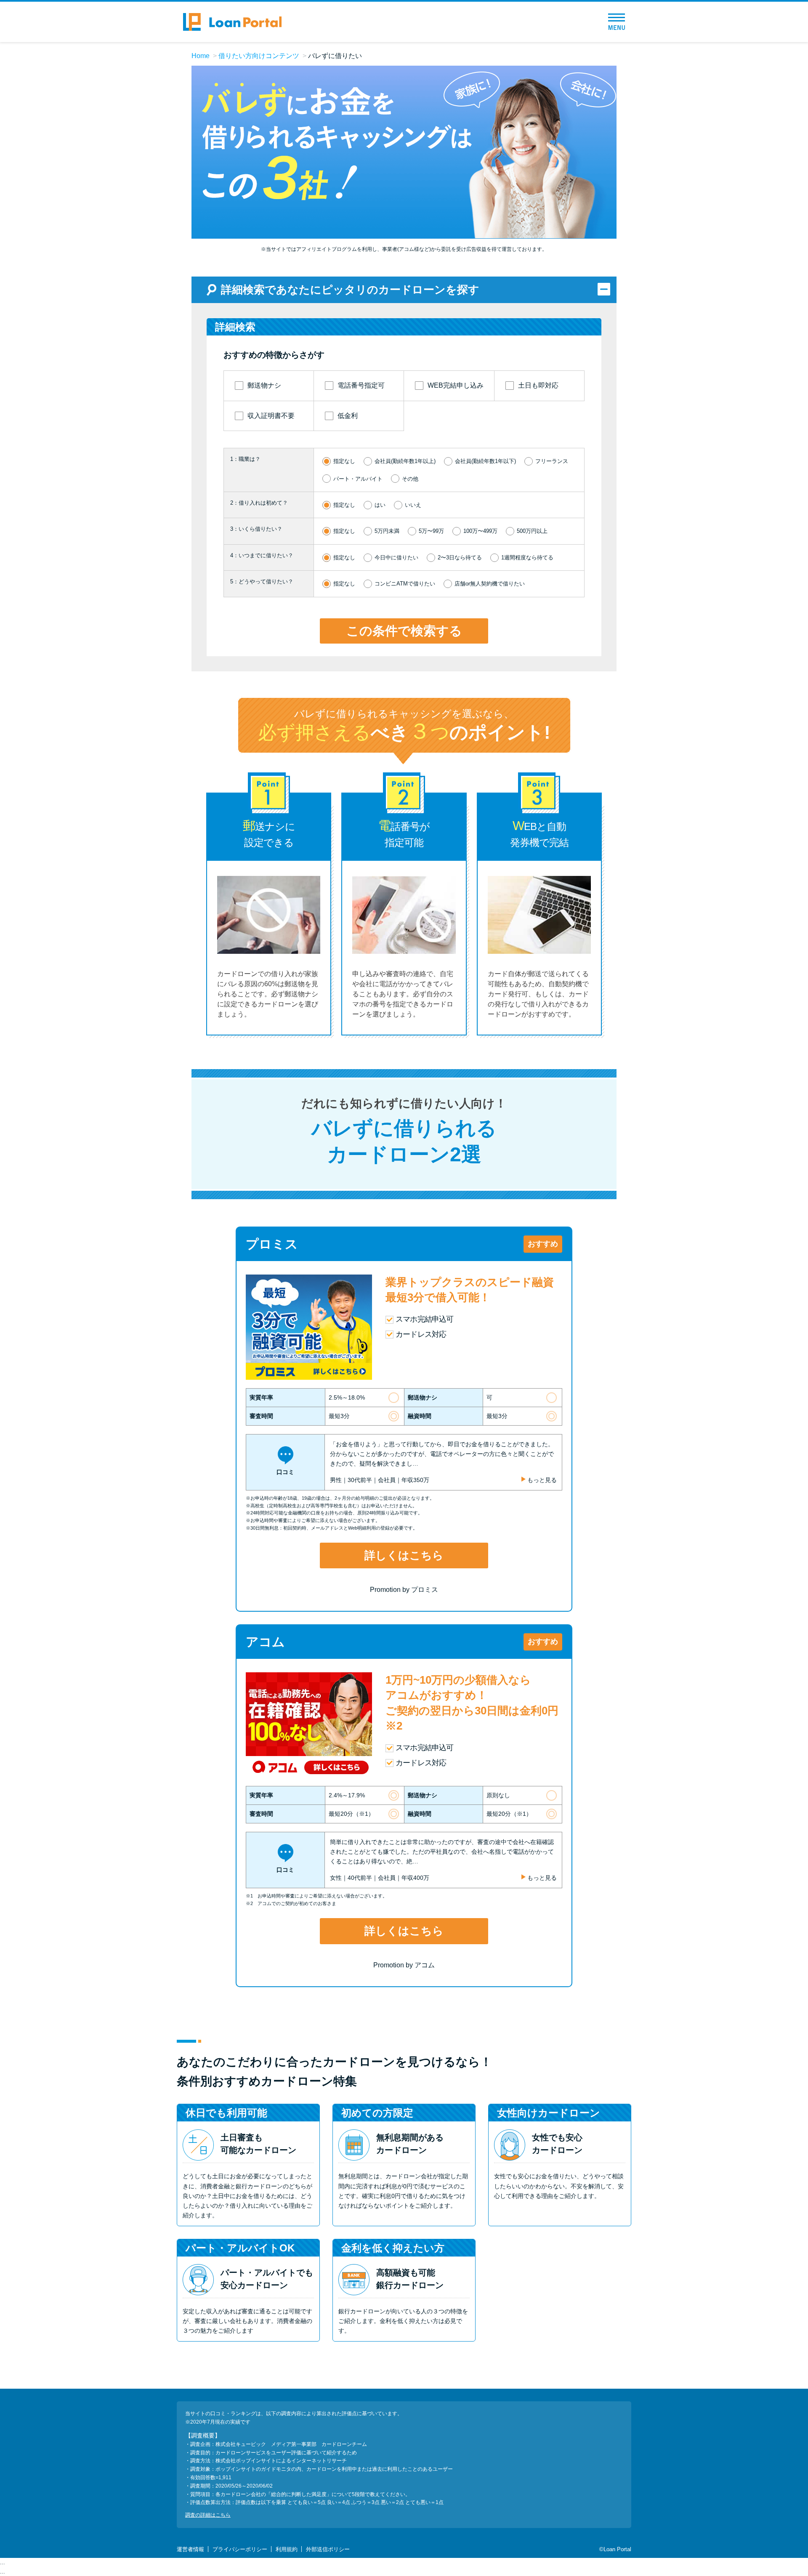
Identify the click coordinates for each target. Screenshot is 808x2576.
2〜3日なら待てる (460, 558)
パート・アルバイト (358, 479)
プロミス (272, 1244)
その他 (410, 479)
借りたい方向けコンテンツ (259, 56)
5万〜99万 (431, 531)
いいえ (413, 505)
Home (201, 56)
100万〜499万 (480, 531)
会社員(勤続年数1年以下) (485, 461)
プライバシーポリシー (240, 2549)
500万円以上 (532, 531)
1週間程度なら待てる (527, 558)
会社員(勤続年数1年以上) (405, 461)
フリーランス (552, 461)
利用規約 (287, 2549)
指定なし (344, 461)
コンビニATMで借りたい (405, 584)
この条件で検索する (404, 631)
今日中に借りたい (396, 558)
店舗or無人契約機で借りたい (490, 584)
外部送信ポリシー (328, 2549)
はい (380, 505)
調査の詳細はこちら (208, 2515)
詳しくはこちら (404, 1555)
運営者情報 (190, 2549)
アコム (265, 1642)
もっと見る (542, 1480)
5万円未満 (387, 531)
